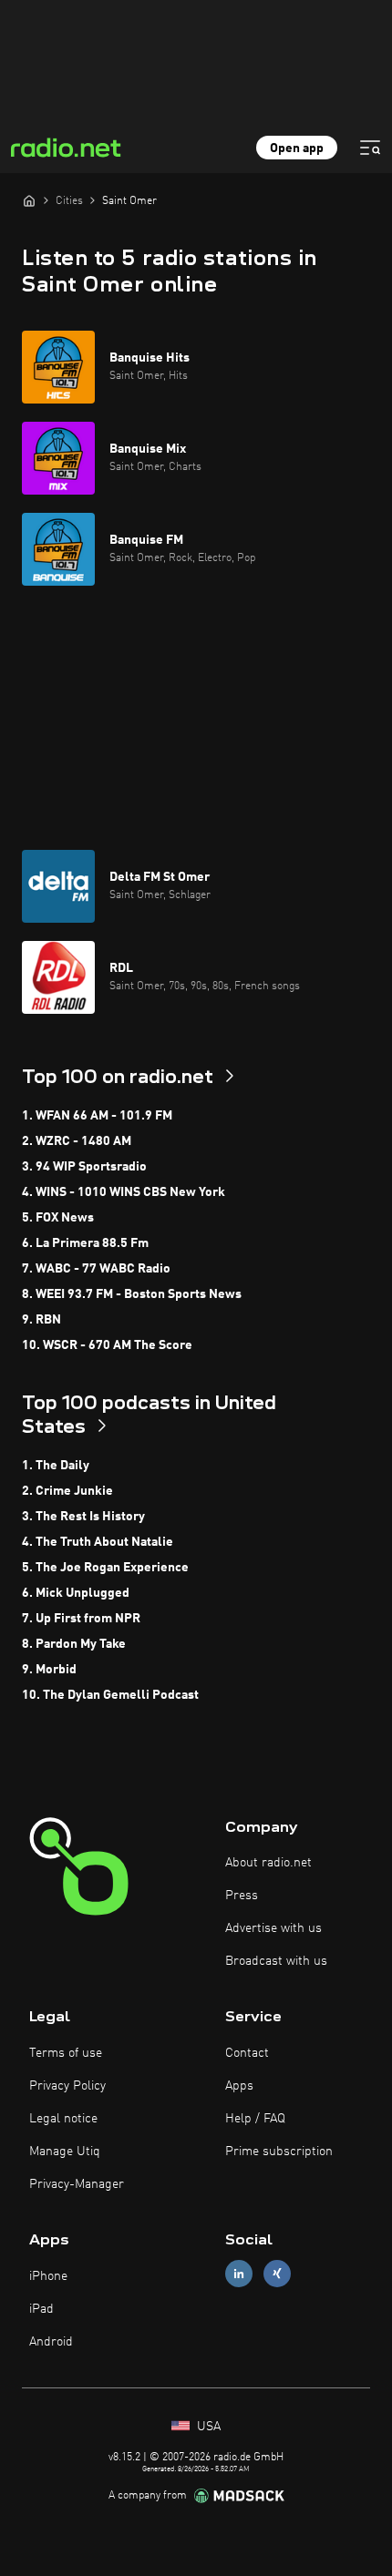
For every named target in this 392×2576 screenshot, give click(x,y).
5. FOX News (58, 1218)
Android (51, 2342)
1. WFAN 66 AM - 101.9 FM (97, 1116)
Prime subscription (279, 2152)
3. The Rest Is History (83, 1517)
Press (242, 1896)
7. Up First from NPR (81, 1619)
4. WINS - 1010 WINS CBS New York (124, 1192)
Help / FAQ (255, 2119)
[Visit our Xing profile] (277, 2274)
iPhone (48, 2276)
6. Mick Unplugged (76, 1593)
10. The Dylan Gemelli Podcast (110, 1695)
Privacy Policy (67, 2086)
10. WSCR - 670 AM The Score (107, 1345)
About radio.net (268, 1863)
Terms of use (66, 2053)
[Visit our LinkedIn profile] (239, 2274)
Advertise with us (273, 1928)
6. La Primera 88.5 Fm (85, 1243)
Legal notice (63, 2119)
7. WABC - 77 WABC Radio (96, 1269)
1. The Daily (56, 1466)
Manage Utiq (65, 2152)
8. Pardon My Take (74, 1644)
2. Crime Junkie (67, 1491)
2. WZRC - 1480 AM (77, 1141)
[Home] (29, 200)
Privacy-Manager (77, 2184)
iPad (41, 2309)
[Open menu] (370, 148)
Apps (239, 2086)
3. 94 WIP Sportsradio (84, 1167)
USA (207, 2427)
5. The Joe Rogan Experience (105, 1568)
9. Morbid (49, 1670)
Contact (247, 2053)
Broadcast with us (276, 1961)
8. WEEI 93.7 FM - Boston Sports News (132, 1294)
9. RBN (41, 1320)
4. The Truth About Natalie (98, 1542)
